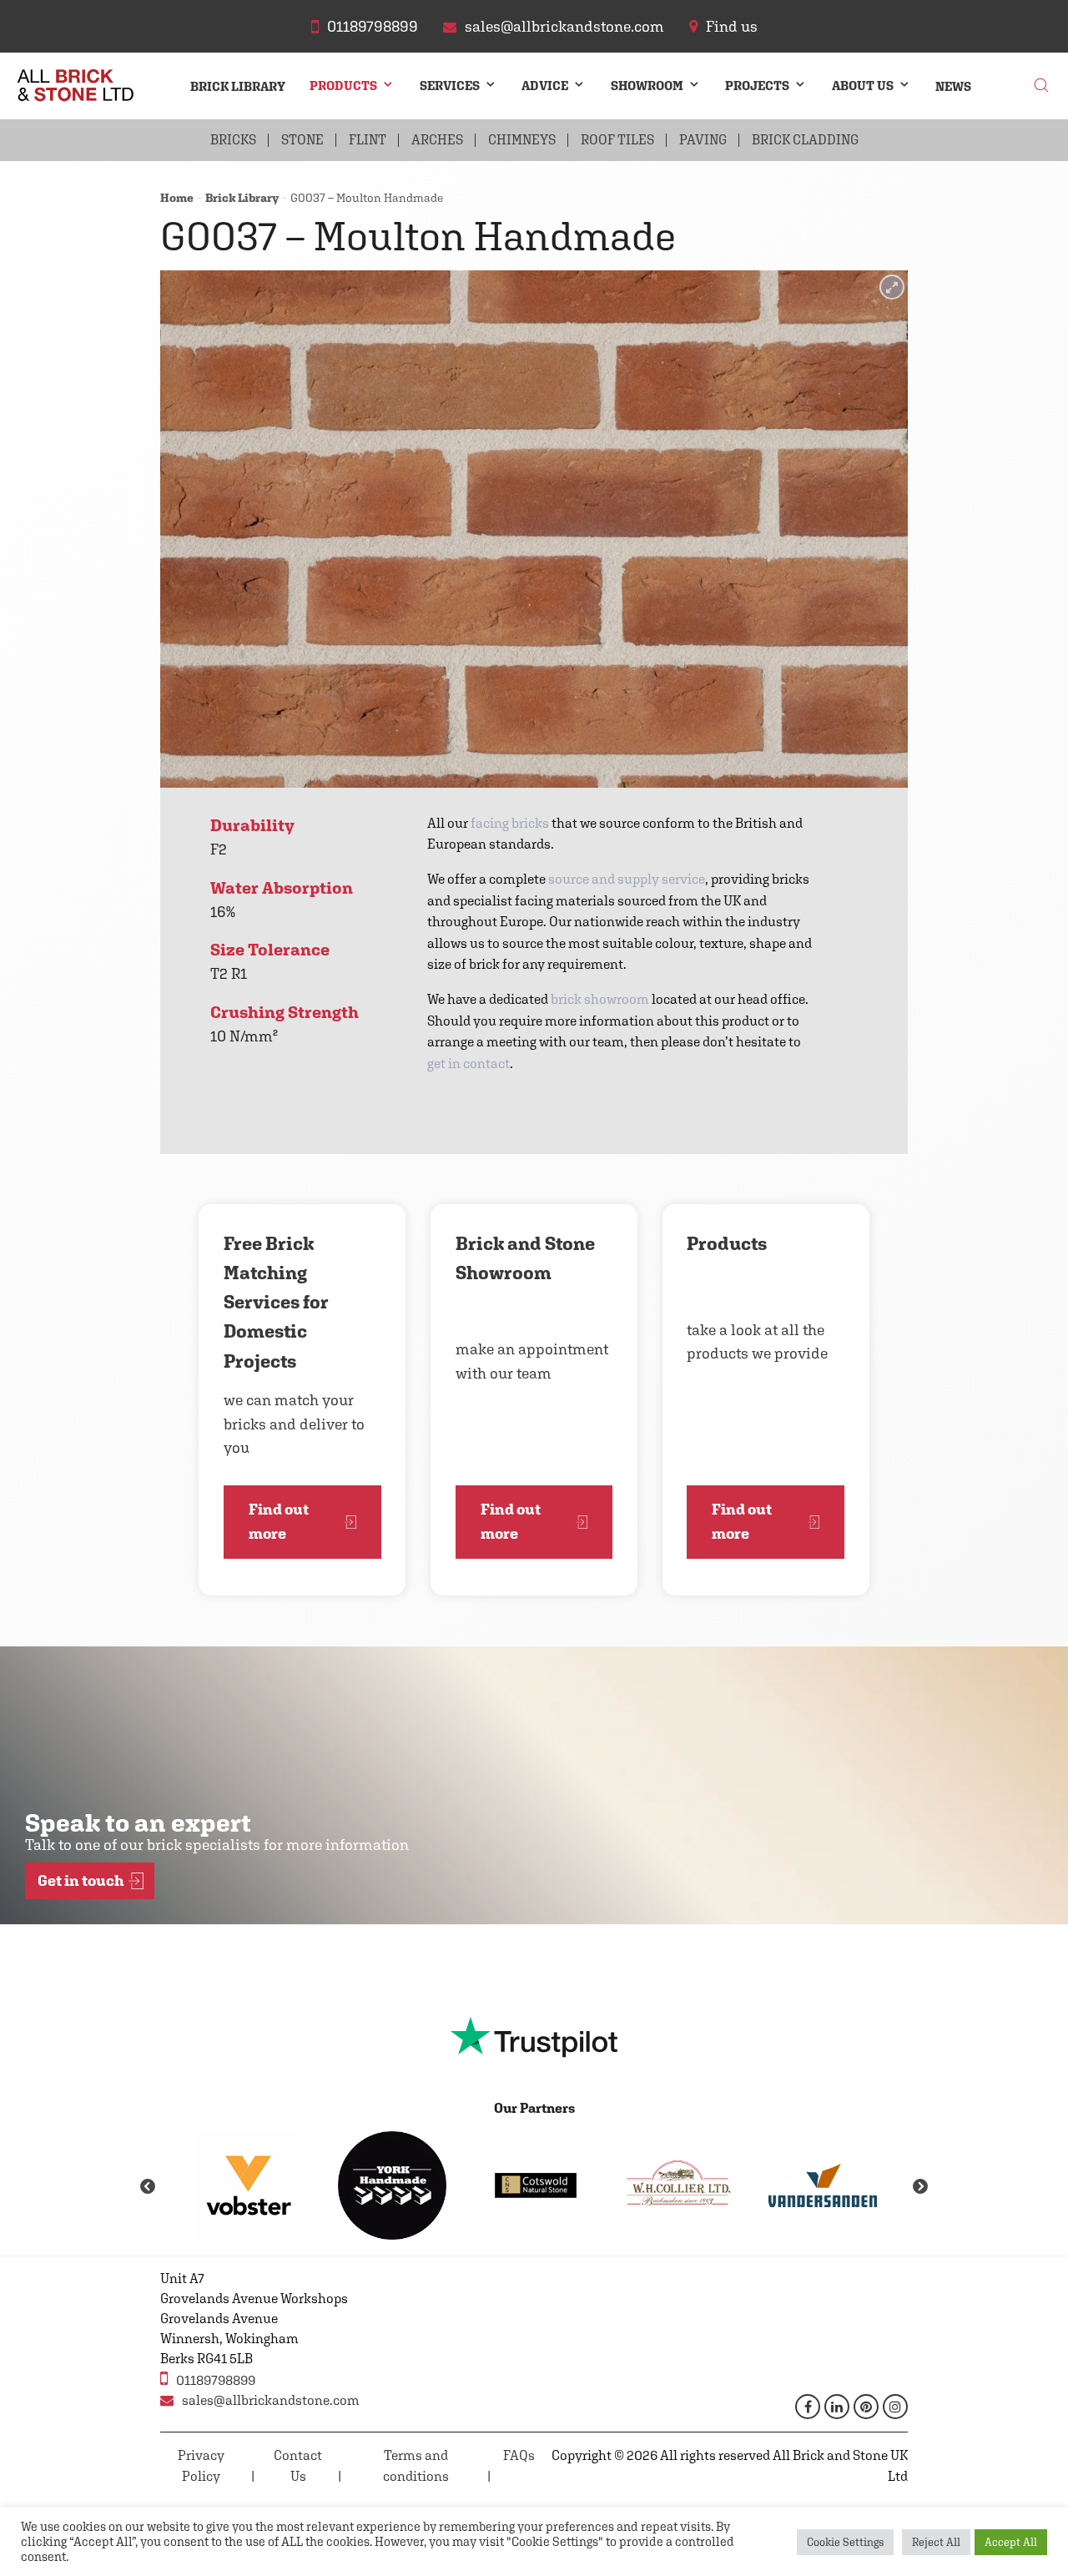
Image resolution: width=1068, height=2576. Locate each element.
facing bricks (510, 823)
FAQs (519, 2455)
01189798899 (216, 2380)
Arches (437, 140)
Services (450, 86)
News (953, 86)
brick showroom (600, 999)
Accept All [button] (1011, 2542)
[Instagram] (895, 2407)
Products (343, 86)
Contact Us (298, 2466)
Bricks (233, 140)
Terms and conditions (416, 2466)
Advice (545, 86)
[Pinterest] (866, 2407)
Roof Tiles (617, 140)
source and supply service (627, 879)
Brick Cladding (805, 140)
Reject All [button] (936, 2542)
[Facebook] (808, 2407)
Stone (302, 140)
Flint (368, 140)
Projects (757, 86)
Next (920, 2187)
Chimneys (522, 140)
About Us (863, 86)
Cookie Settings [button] (845, 2542)
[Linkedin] (837, 2407)
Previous (148, 2187)
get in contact (469, 1064)
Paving (703, 140)
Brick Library (238, 86)
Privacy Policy (201, 2466)
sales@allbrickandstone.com (271, 2400)
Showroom (647, 86)
